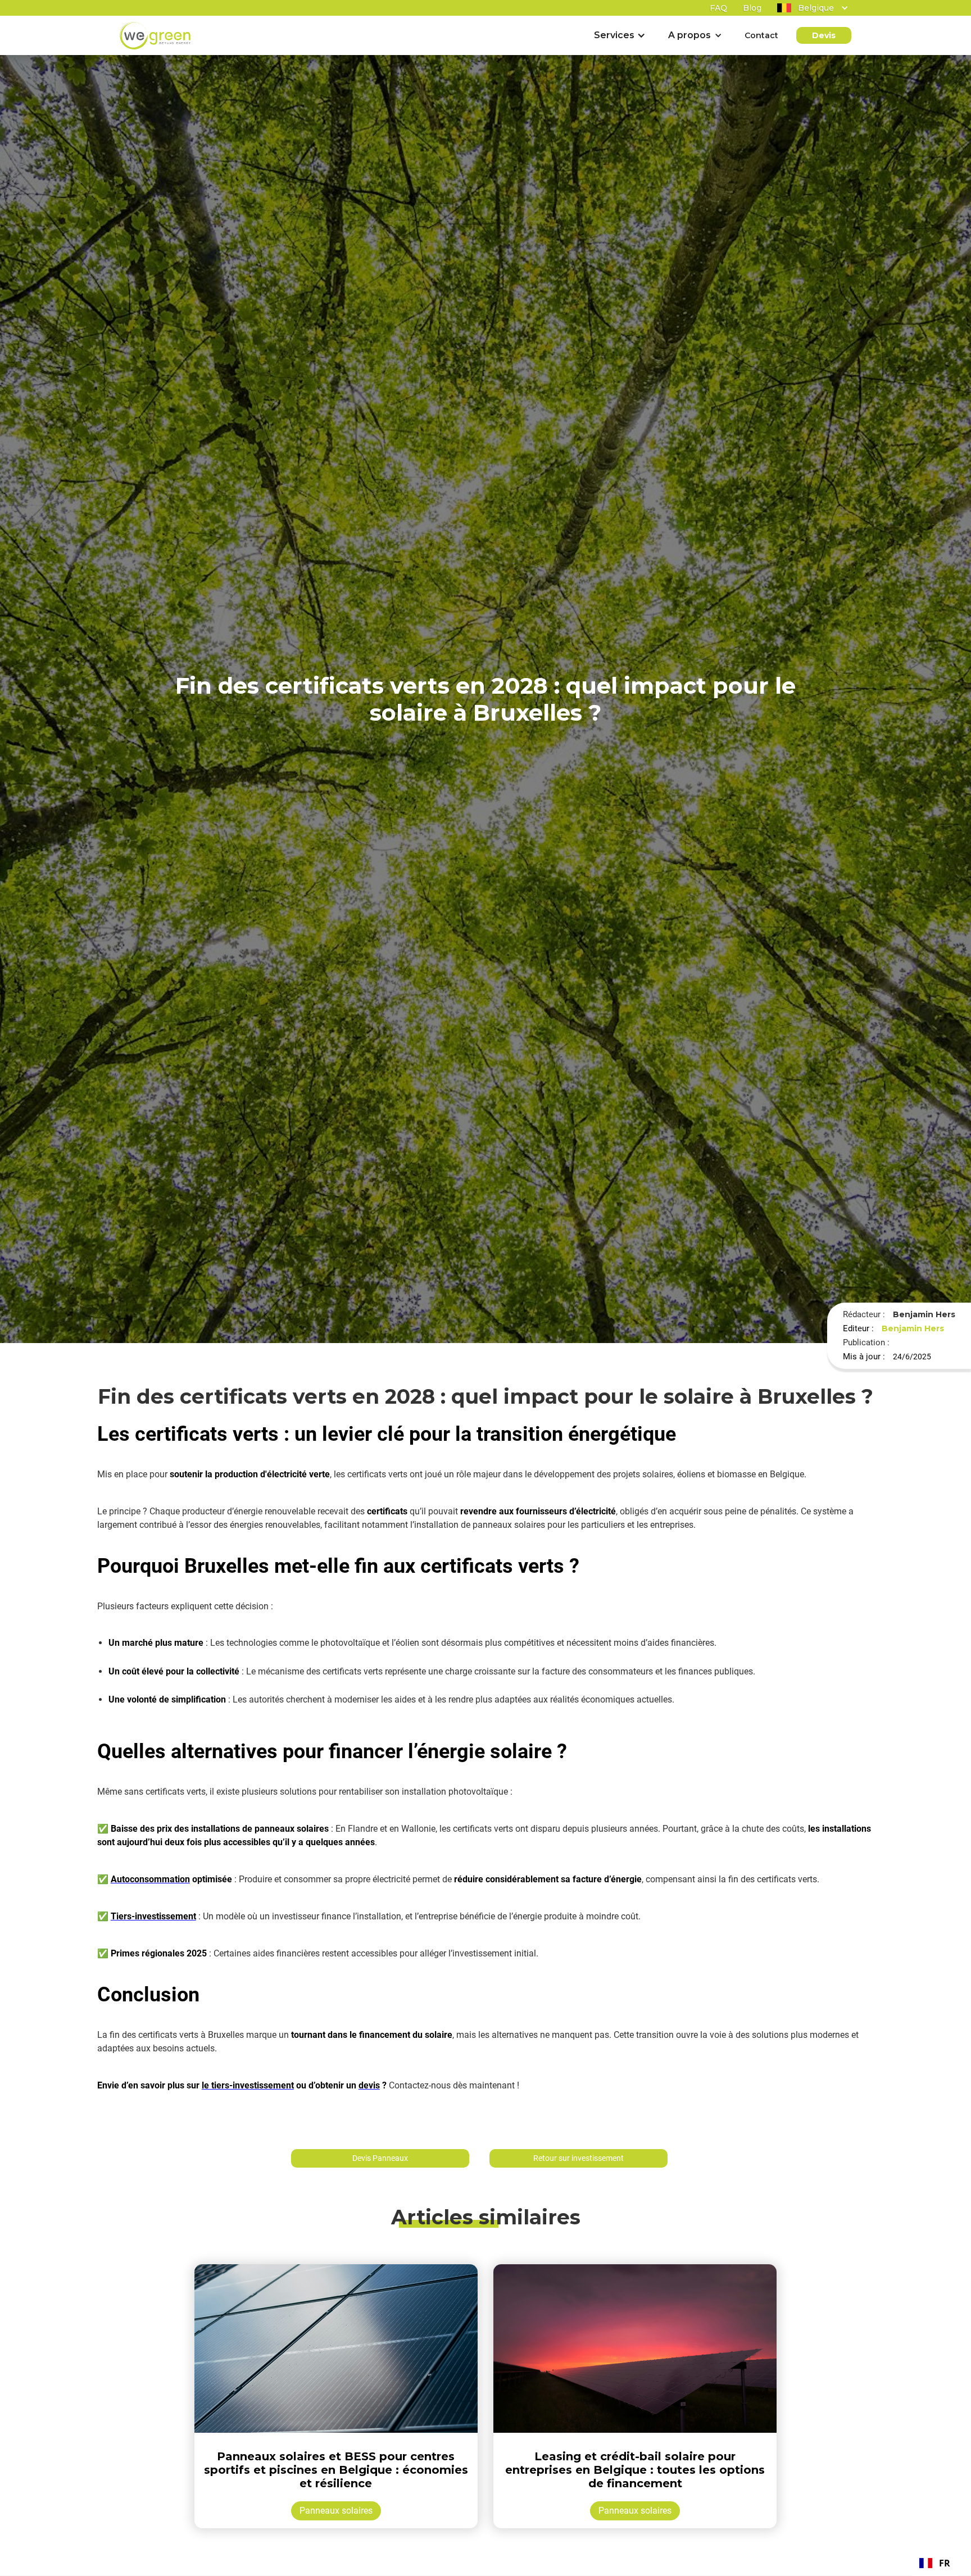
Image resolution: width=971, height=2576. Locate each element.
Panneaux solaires (336, 2511)
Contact (761, 35)
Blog (752, 8)
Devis (824, 35)
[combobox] (935, 2563)
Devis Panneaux (380, 2158)
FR (945, 2563)
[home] (155, 36)
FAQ (718, 8)
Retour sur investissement (578, 2158)
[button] (806, 8)
